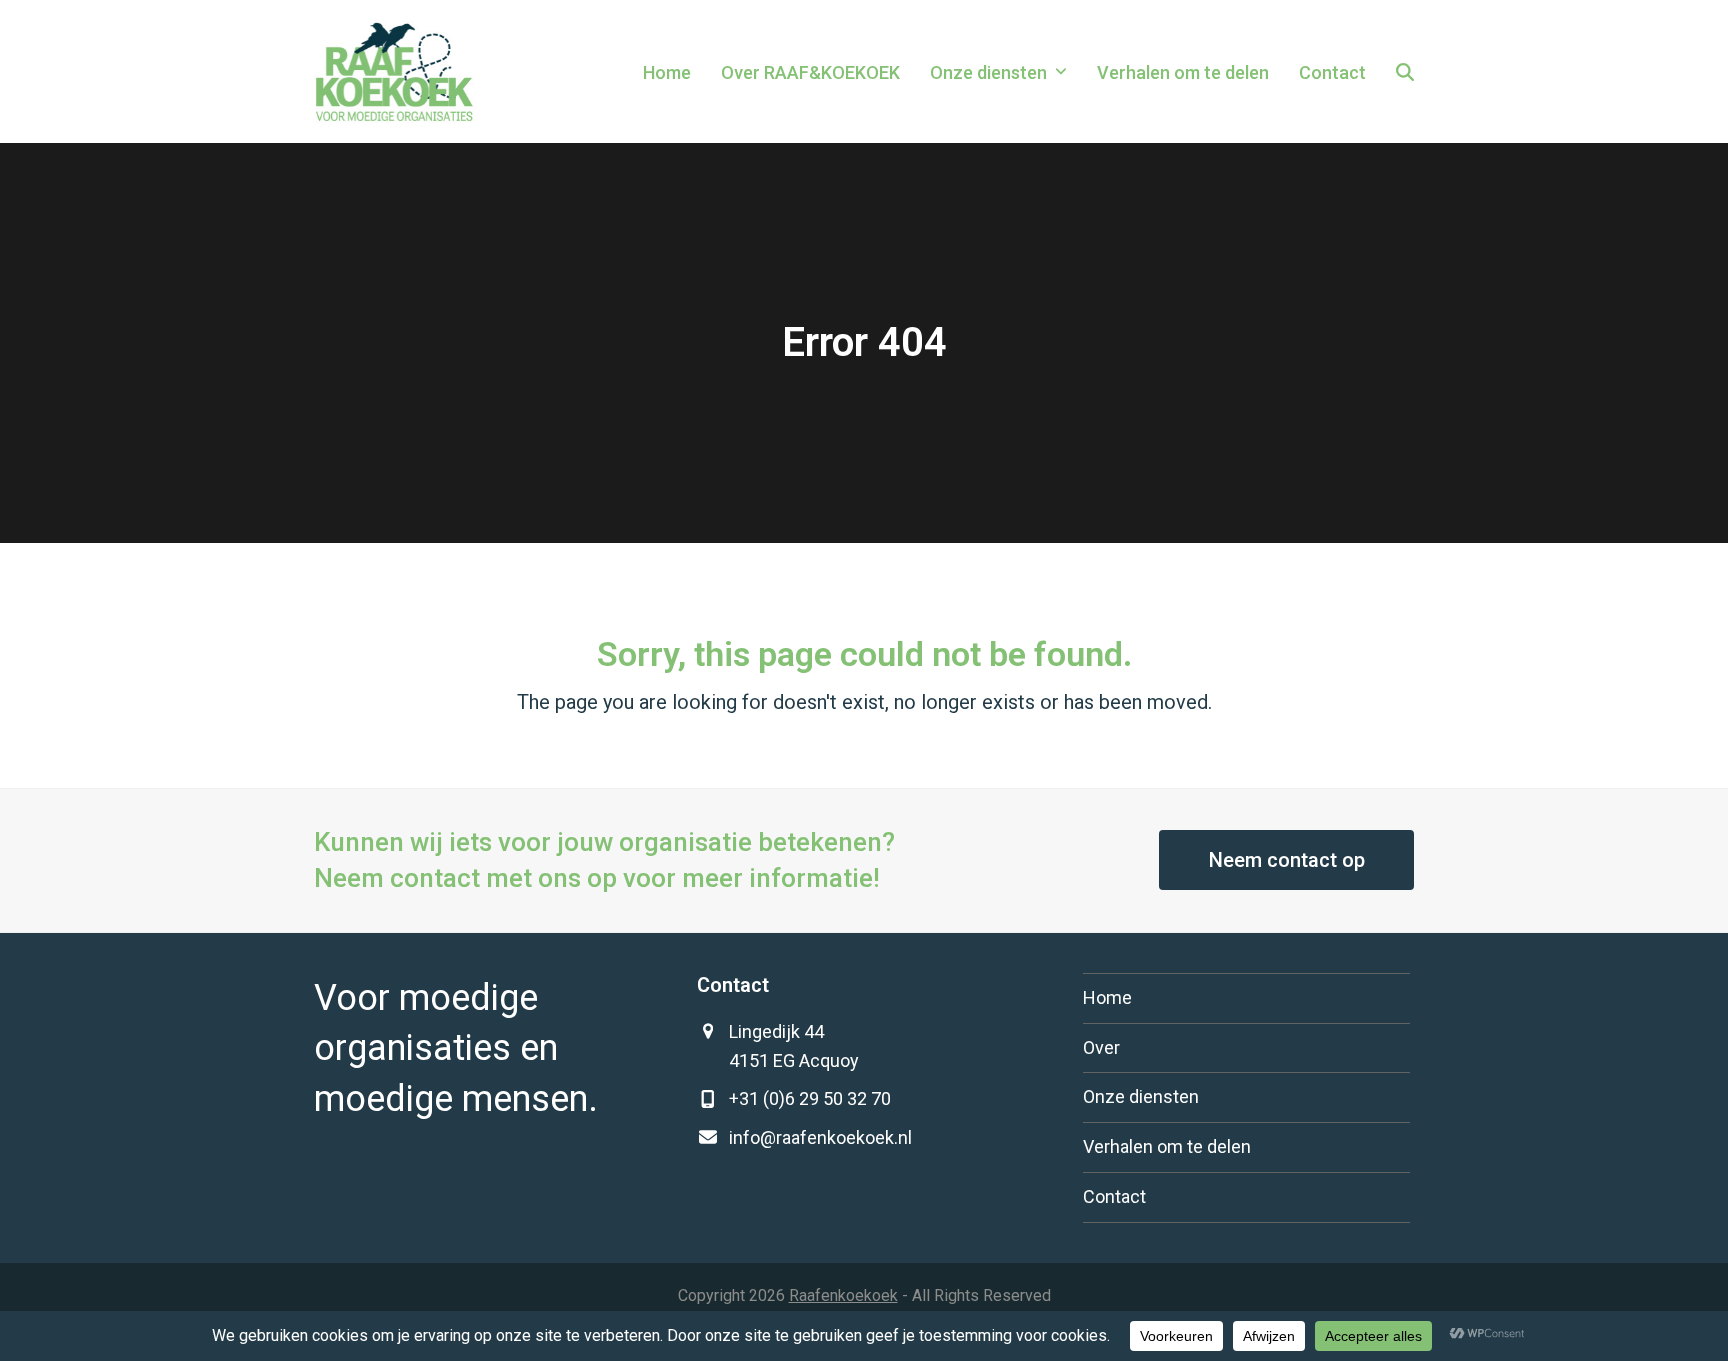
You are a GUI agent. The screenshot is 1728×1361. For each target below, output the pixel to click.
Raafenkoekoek (843, 1295)
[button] (1405, 72)
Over (1101, 1047)
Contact (1114, 1196)
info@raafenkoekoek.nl (820, 1137)
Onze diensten (1141, 1096)
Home (1107, 997)
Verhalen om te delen (1167, 1146)
